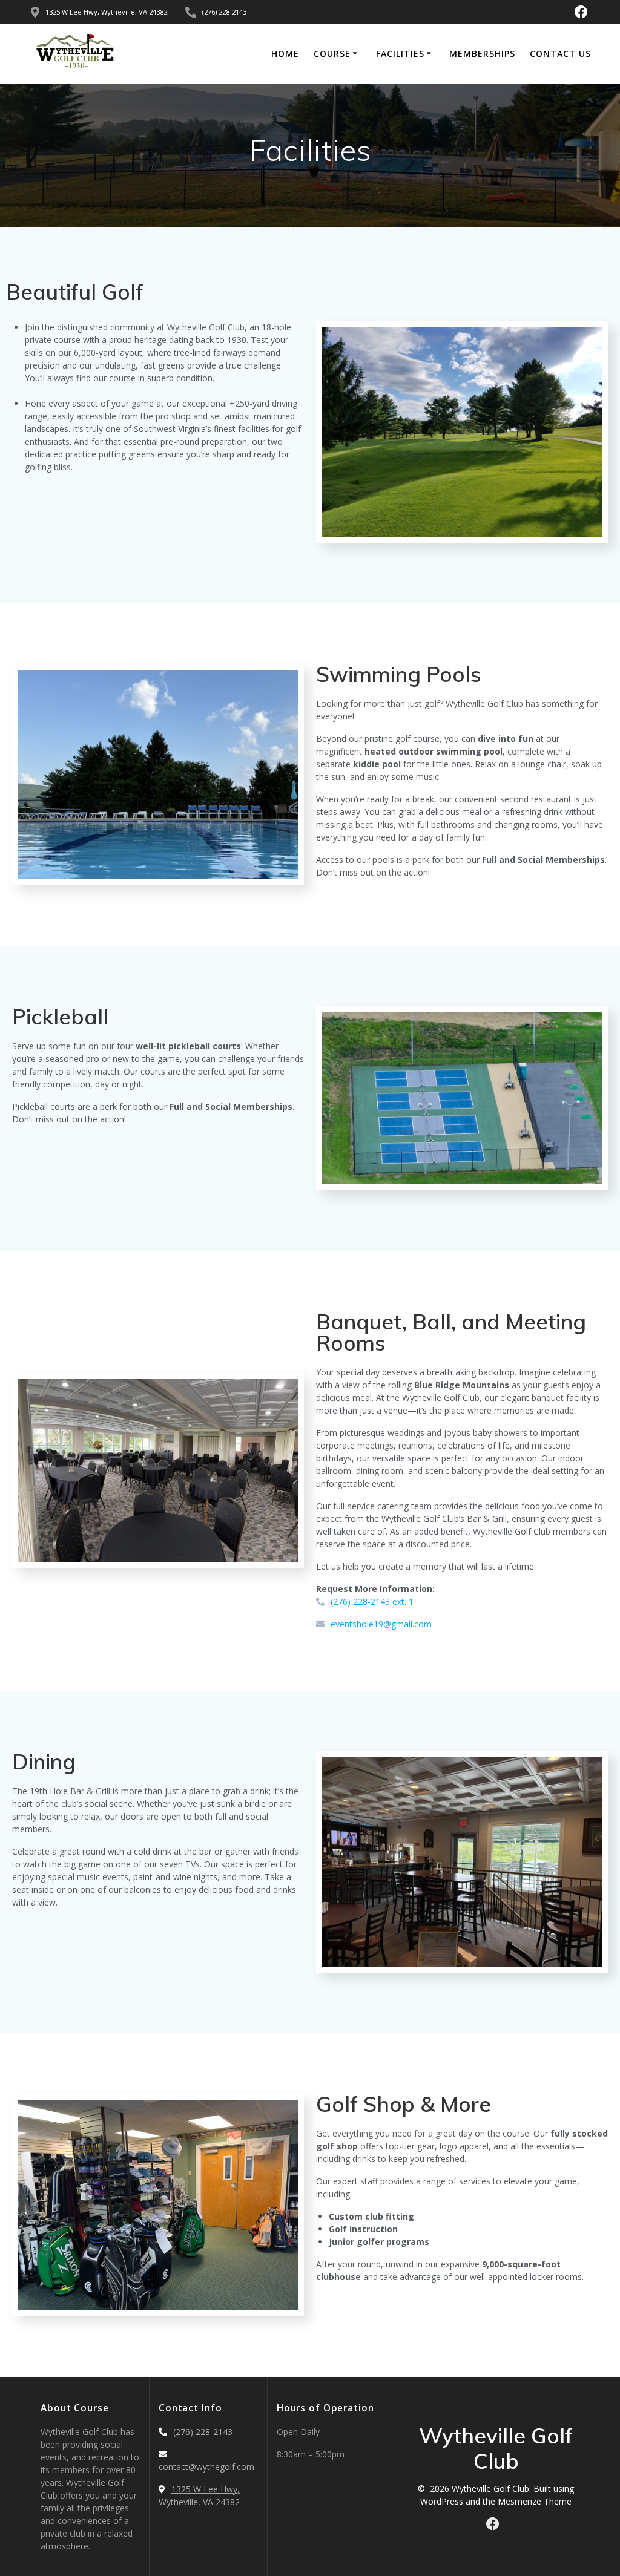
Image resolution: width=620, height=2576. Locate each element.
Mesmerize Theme (535, 2501)
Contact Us (560, 54)
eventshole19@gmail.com (381, 1624)
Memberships (482, 54)
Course (332, 54)
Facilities (400, 54)
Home (285, 54)
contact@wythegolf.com (206, 2467)
